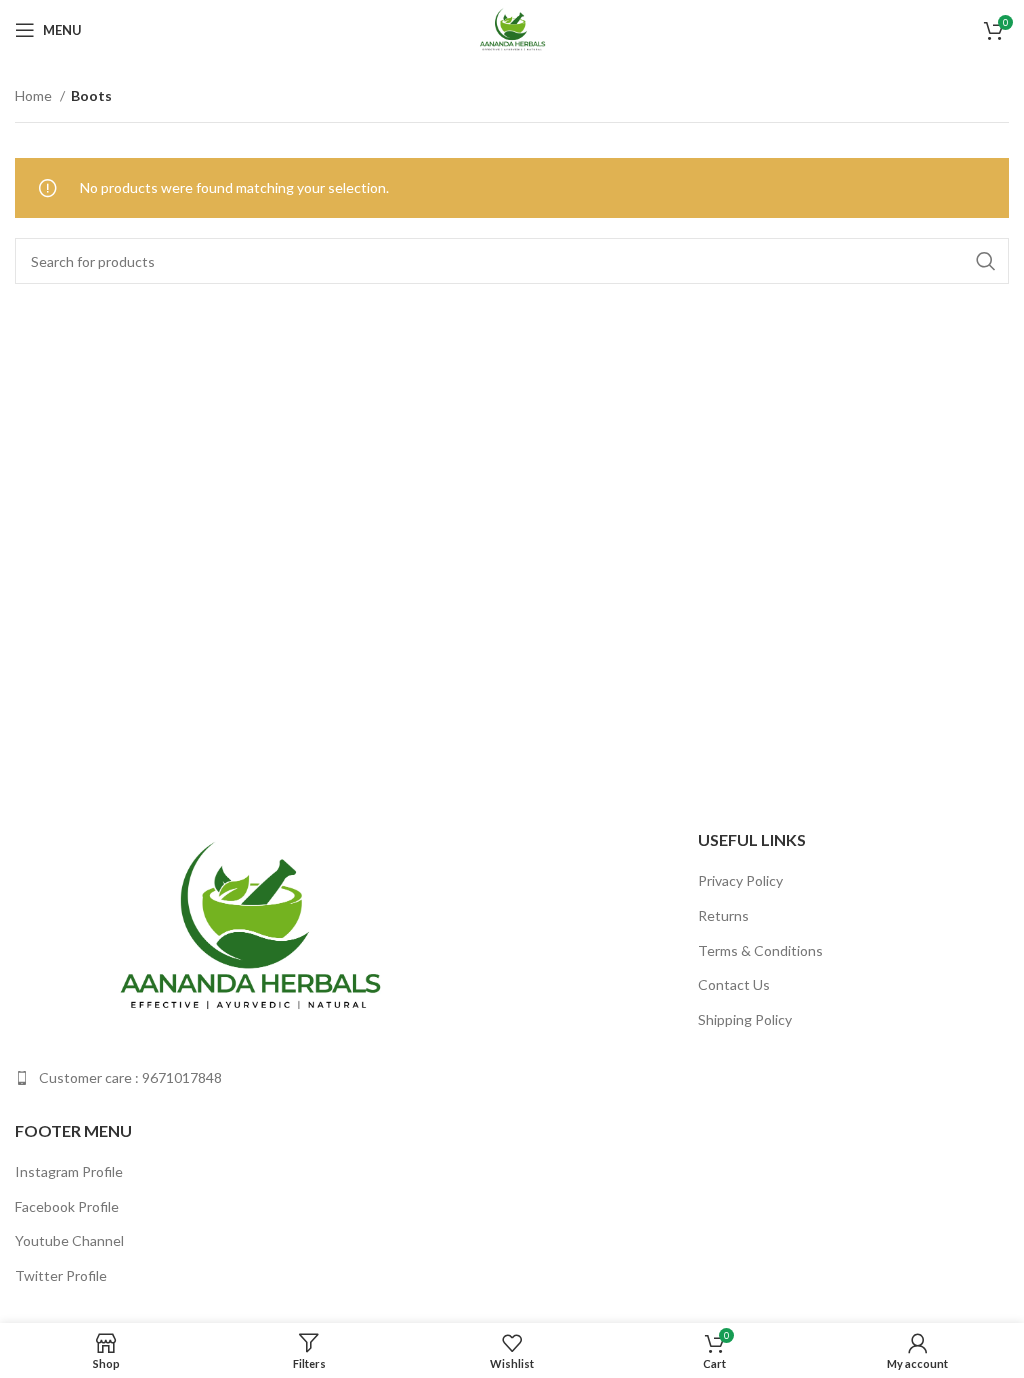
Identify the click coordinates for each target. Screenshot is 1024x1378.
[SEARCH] (986, 261)
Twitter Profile (61, 1275)
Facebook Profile (67, 1206)
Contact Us (734, 984)
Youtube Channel (69, 1240)
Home (35, 95)
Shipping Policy (745, 1019)
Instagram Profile (69, 1171)
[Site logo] (512, 28)
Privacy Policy (740, 880)
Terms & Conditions (760, 950)
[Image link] (248, 926)
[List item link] (256, 1078)
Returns (723, 915)
